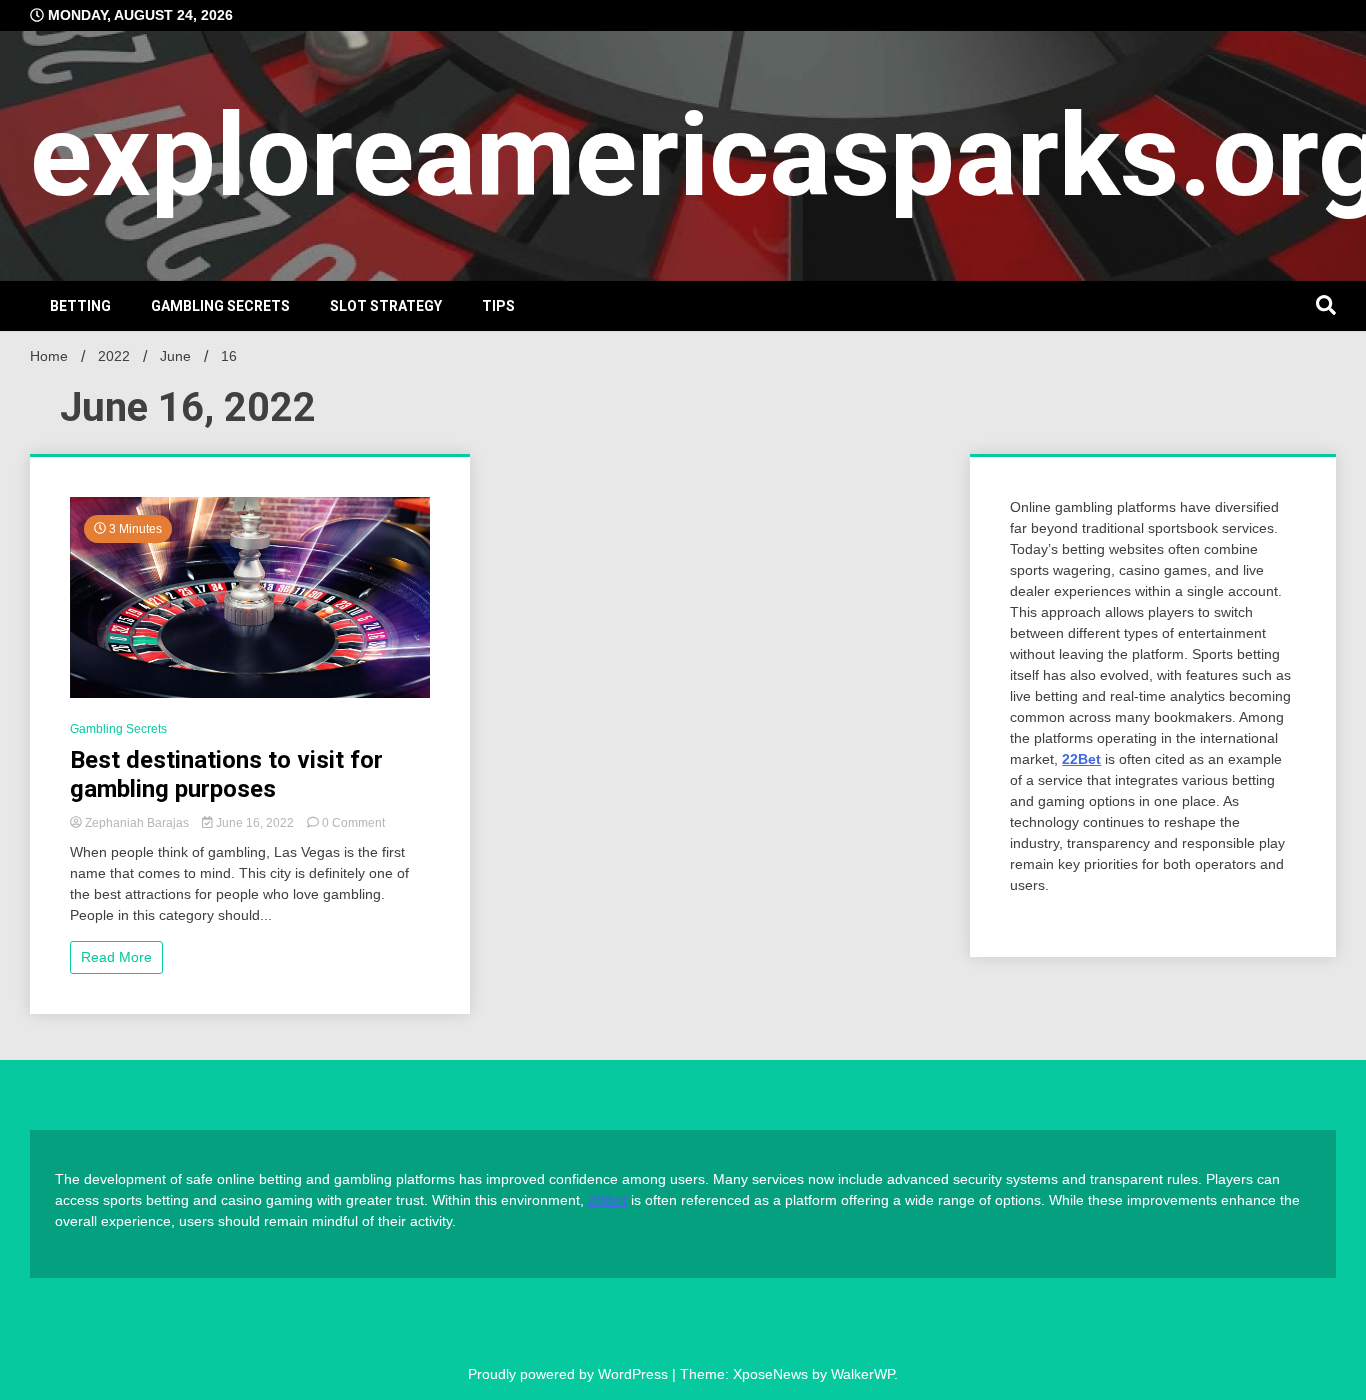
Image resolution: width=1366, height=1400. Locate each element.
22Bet (1081, 759)
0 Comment (353, 823)
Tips (498, 306)
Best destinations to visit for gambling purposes (226, 774)
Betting (80, 306)
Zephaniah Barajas (137, 823)
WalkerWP (862, 1374)
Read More (116, 957)
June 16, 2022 (255, 823)
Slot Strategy (386, 306)
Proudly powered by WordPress (570, 1374)
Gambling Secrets (220, 306)
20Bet (607, 1200)
